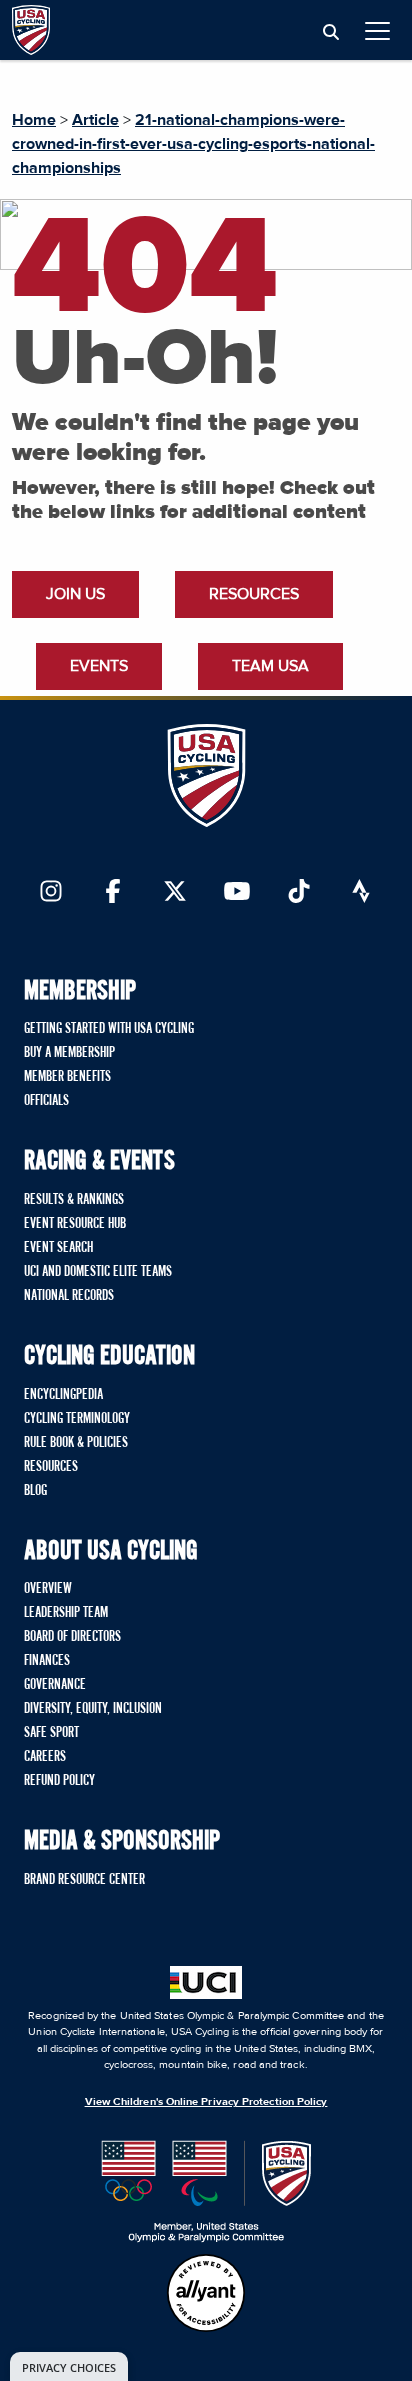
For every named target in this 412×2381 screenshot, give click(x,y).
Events (99, 666)
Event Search (58, 1248)
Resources (254, 594)
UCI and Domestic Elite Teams (98, 1272)
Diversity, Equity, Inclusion (93, 1709)
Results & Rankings (74, 1200)
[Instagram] (51, 893)
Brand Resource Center (84, 1880)
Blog (35, 1491)
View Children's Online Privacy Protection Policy (206, 2101)
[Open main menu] (377, 30)
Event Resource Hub (75, 1224)
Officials (46, 1101)
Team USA (270, 666)
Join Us (75, 594)
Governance (55, 1685)
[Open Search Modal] (331, 33)
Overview (48, 1589)
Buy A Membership (69, 1053)
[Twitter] (175, 893)
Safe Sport (51, 1733)
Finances (47, 1661)
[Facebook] (113, 893)
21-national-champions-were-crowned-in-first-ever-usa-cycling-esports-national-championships (193, 144)
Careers (45, 1757)
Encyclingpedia (63, 1395)
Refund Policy (59, 1781)
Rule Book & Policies (76, 1443)
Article (95, 120)
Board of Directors (72, 1637)
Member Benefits (67, 1077)
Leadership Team (66, 1613)
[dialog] (69, 2366)
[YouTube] (237, 893)
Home (34, 120)
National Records (69, 1296)
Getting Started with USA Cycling (109, 1029)
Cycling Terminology (77, 1419)
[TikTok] (299, 893)
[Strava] (361, 893)
